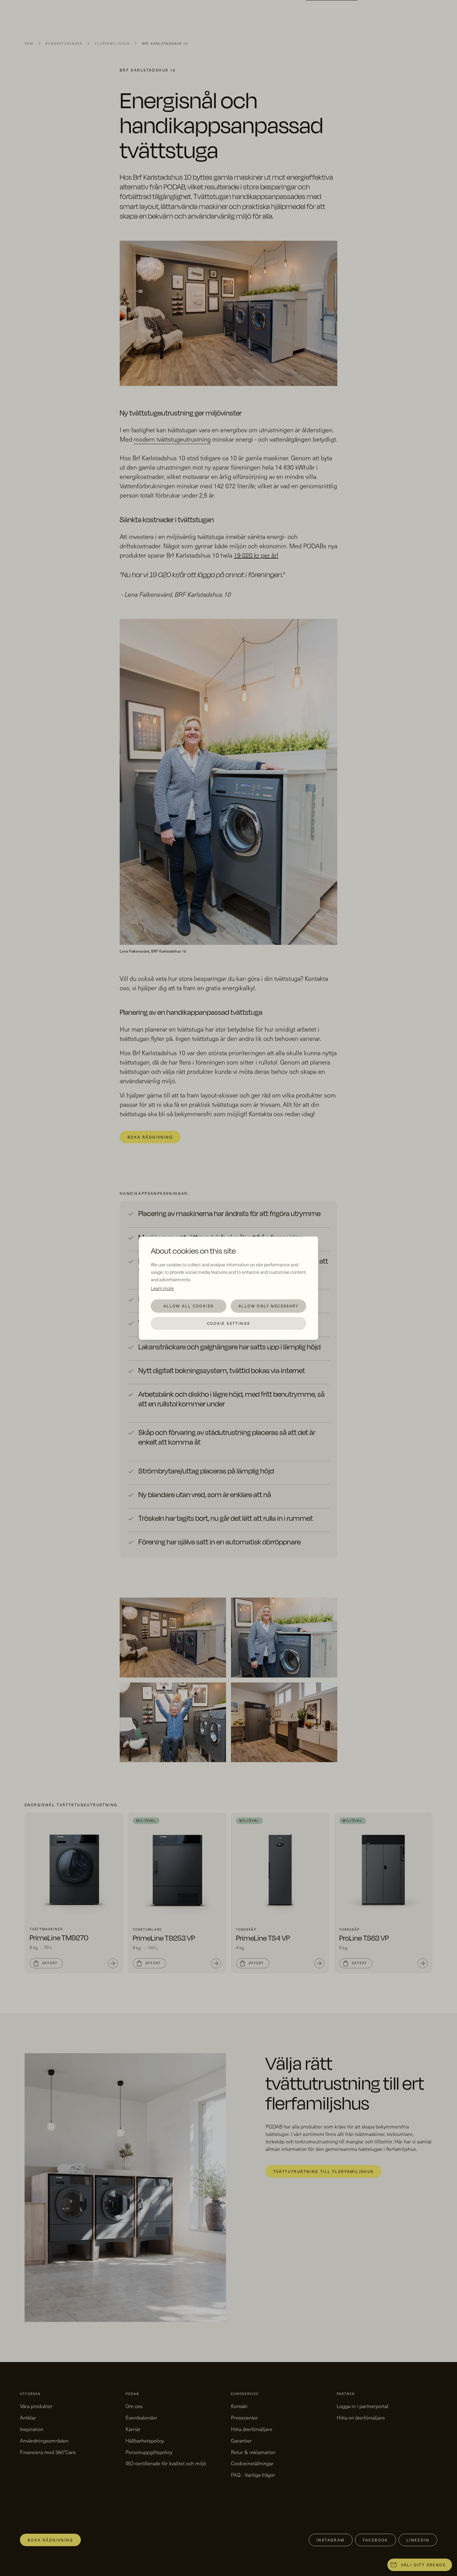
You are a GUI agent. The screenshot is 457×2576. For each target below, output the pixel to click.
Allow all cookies (189, 1306)
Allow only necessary (268, 1306)
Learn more (162, 1288)
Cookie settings (229, 1323)
